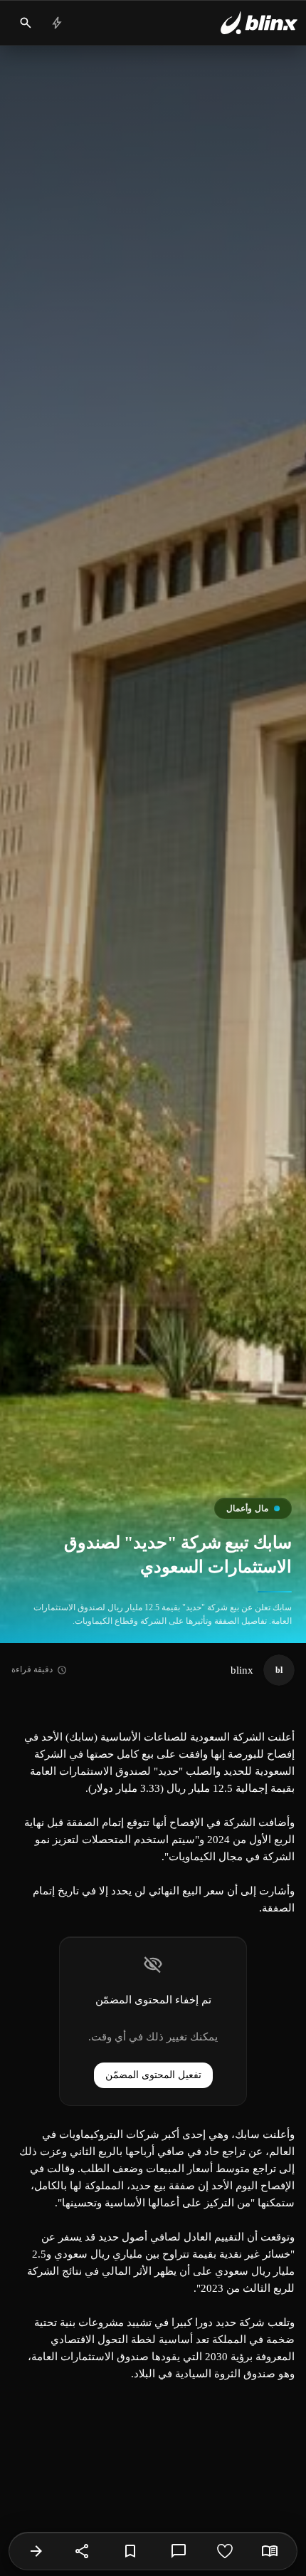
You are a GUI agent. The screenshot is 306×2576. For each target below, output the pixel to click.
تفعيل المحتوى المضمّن (153, 2075)
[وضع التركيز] (270, 2551)
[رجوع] (36, 2551)
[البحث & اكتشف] (26, 23)
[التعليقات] (179, 2551)
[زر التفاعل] (225, 2551)
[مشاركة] (83, 2551)
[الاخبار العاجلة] (57, 23)
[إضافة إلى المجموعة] (130, 2551)
